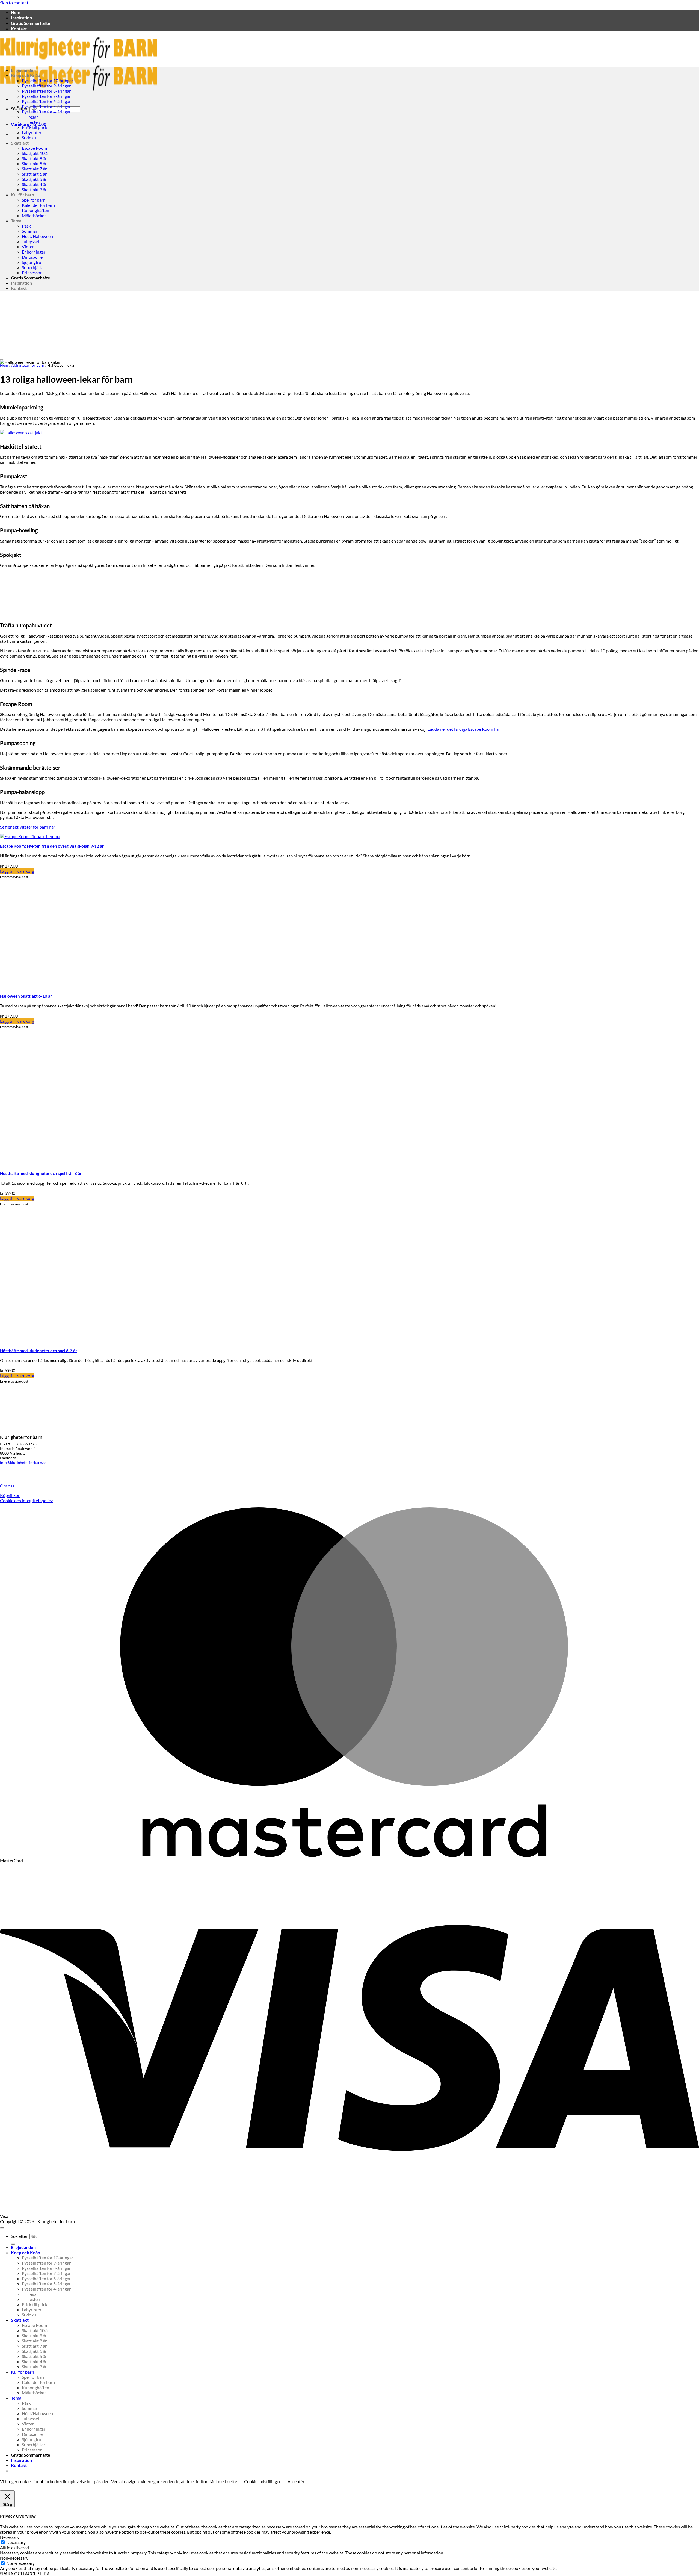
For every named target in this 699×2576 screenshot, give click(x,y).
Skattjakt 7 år (34, 169)
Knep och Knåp (26, 75)
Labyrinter (32, 132)
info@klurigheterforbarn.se (23, 1462)
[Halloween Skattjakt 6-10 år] (55, 986)
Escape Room (34, 148)
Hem (16, 12)
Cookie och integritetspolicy (26, 1500)
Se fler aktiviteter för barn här (28, 827)
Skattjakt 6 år (34, 174)
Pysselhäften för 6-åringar (46, 101)
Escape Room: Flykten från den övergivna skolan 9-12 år (52, 846)
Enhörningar (34, 252)
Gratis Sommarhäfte (31, 23)
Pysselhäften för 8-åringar (46, 91)
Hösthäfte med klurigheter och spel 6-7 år (38, 1351)
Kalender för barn (38, 205)
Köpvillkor (10, 1495)
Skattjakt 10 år (35, 153)
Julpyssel (30, 241)
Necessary (16, 2542)
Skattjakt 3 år (34, 189)
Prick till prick (35, 127)
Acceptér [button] (296, 2481)
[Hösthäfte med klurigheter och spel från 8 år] (68, 1164)
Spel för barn (34, 200)
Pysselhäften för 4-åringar (46, 112)
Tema (16, 221)
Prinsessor (32, 272)
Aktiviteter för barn (28, 365)
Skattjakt (20, 143)
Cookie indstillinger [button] (262, 2481)
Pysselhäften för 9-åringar (46, 86)
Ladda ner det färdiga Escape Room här (464, 729)
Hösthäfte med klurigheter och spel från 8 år (41, 1173)
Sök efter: (20, 109)
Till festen (31, 122)
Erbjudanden (23, 70)
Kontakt (19, 29)
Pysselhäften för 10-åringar (48, 80)
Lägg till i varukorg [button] (17, 871)
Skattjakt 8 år (34, 163)
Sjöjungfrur (32, 262)
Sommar (30, 231)
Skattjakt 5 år (34, 179)
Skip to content (14, 3)
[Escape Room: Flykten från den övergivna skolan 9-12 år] (30, 836)
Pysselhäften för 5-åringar (46, 106)
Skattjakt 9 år (34, 158)
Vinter (28, 247)
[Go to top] (2, 2228)
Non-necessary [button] (14, 2558)
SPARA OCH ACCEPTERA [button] (25, 2573)
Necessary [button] (10, 2537)
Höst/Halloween (37, 236)
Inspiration (21, 18)
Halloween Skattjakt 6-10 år (26, 996)
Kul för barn (23, 195)
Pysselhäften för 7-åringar (46, 96)
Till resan (30, 117)
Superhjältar (33, 267)
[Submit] (13, 116)
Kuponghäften (35, 210)
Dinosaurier (33, 257)
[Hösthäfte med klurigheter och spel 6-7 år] (68, 1341)
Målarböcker (34, 215)
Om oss (7, 1486)
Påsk (26, 226)
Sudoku (29, 138)
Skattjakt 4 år (34, 184)
